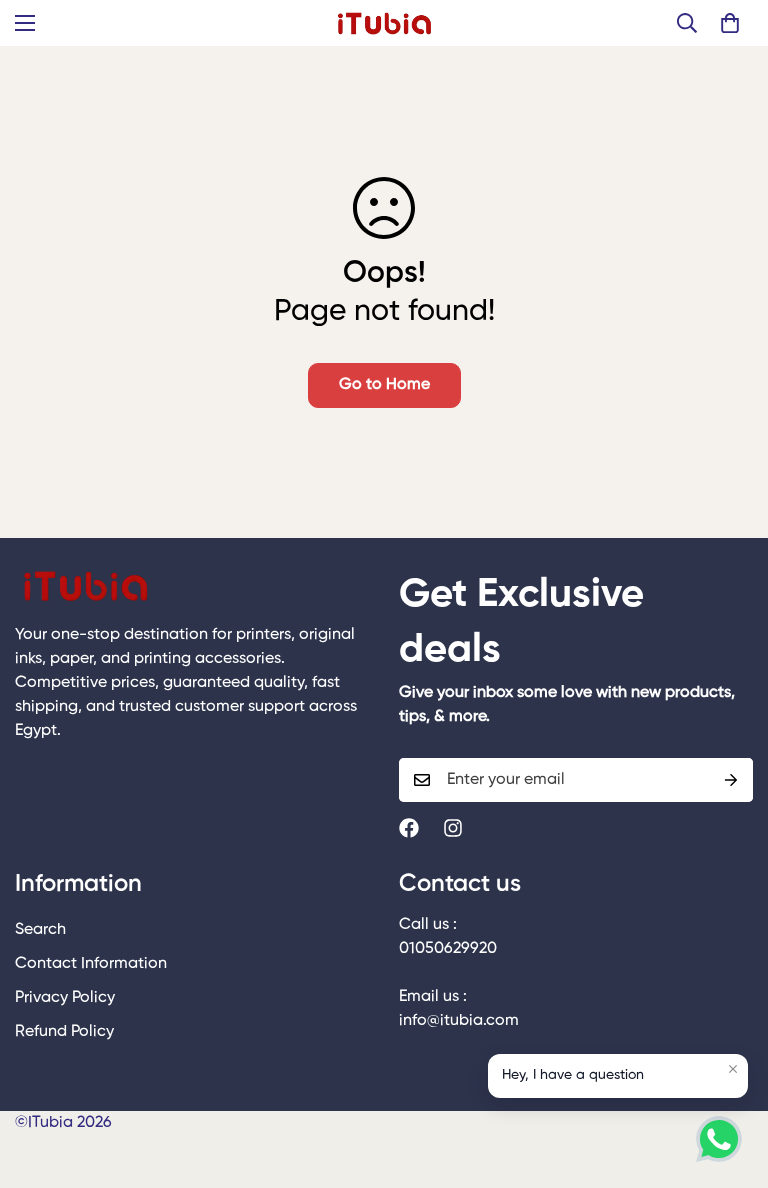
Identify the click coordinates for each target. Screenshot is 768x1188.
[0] (730, 23)
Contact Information (91, 964)
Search (40, 930)
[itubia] (384, 23)
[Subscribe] (731, 780)
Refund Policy (64, 1032)
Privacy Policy (65, 998)
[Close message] (733, 1069)
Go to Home (384, 385)
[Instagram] (453, 828)
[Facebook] (409, 828)
